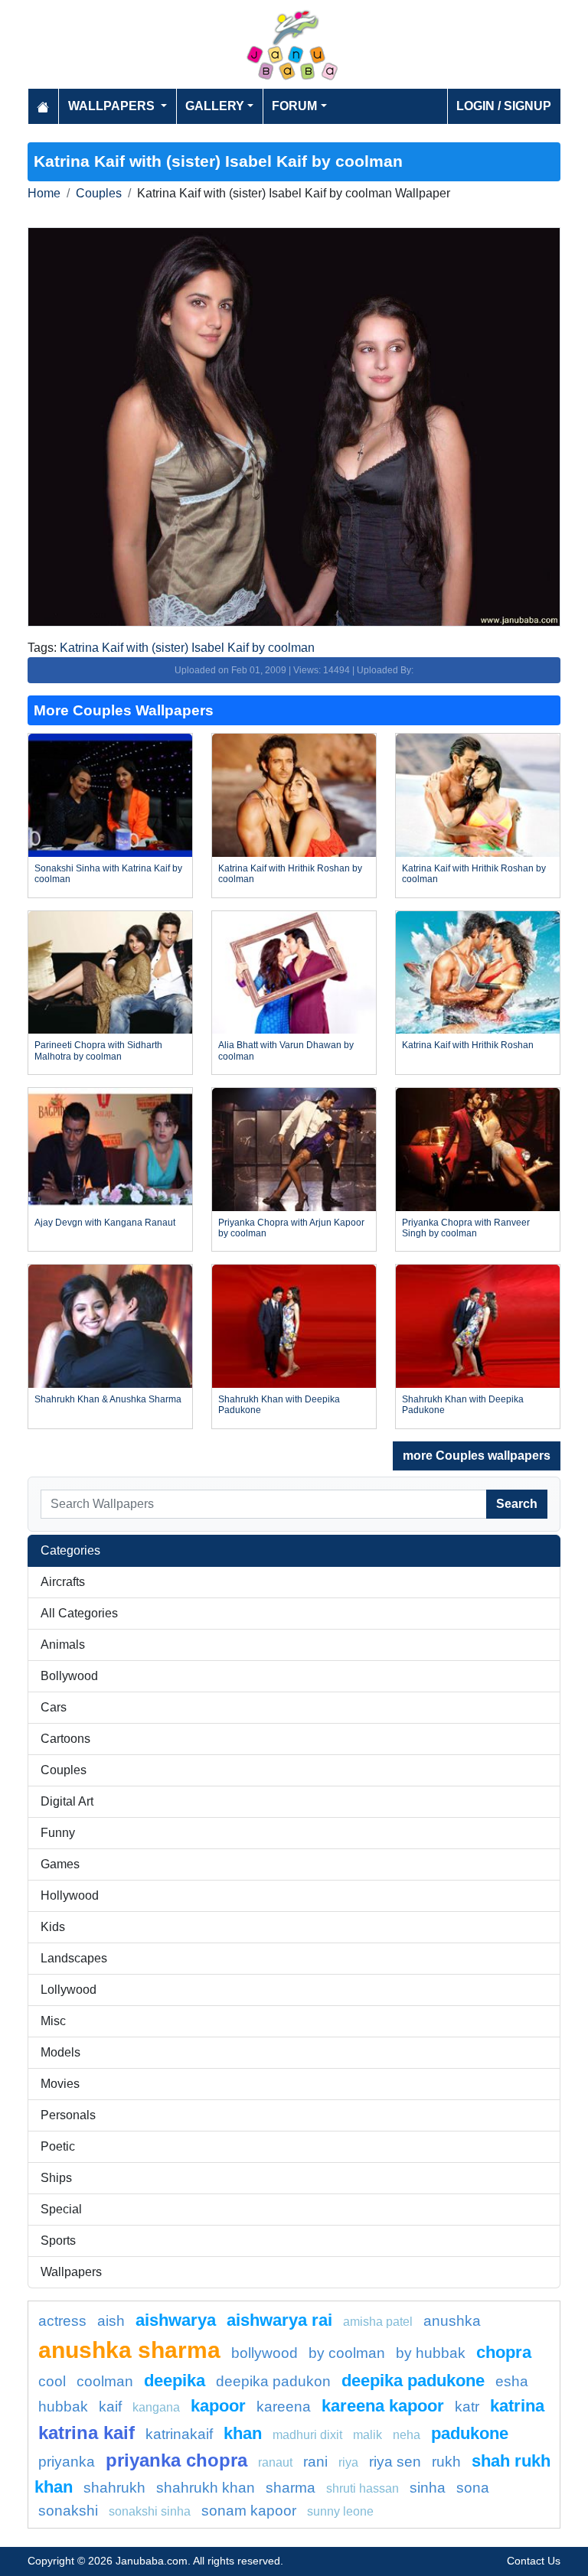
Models (60, 2052)
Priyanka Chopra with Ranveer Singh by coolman (466, 1228)
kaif (110, 2407)
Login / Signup (504, 106)
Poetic (58, 2146)
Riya (348, 2462)
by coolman (347, 2353)
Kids (53, 1927)
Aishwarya (176, 2320)
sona (473, 2488)
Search (517, 1504)
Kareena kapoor (383, 2406)
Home (44, 193)
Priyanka (67, 2462)
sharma (291, 2488)
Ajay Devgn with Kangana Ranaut (105, 1223)
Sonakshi (68, 2511)
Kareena (284, 2407)
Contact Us (534, 2561)
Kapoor (218, 2406)
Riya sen (395, 2462)
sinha (428, 2488)
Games (60, 1864)
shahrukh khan (206, 2488)
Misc (53, 2021)
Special (61, 2209)
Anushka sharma (129, 2350)
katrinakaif (179, 2434)
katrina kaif (87, 2433)
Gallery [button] (215, 106)
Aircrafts (63, 1582)
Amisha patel (378, 2322)
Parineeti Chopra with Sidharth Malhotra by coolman (98, 1050)
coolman (105, 2381)
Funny (58, 1833)
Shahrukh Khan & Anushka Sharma (108, 1399)
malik (367, 2435)
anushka (452, 2321)
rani (315, 2462)
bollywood (265, 2353)
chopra (504, 2352)
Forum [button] (294, 106)
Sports (58, 2241)
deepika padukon (273, 2381)
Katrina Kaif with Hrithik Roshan (468, 1045)
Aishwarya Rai (279, 2320)
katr (467, 2407)
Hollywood (70, 1895)
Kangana (156, 2407)
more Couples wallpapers (477, 1456)
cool (52, 2381)
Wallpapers (71, 2272)
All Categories (79, 1613)
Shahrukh (114, 2488)
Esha (512, 2381)
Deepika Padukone (413, 2381)
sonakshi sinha (150, 2511)
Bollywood (69, 1676)
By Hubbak (431, 2353)
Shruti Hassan (363, 2488)
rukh (446, 2462)
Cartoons (65, 1739)
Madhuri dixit (307, 2435)
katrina (517, 2406)
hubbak (63, 2407)
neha (407, 2435)
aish (111, 2321)
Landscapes (74, 1958)
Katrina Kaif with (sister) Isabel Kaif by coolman (187, 648)
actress (62, 2321)
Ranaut (275, 2462)
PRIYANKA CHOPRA (176, 2460)
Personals (68, 2115)
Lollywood (69, 1990)
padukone (470, 2433)
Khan (243, 2433)
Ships (56, 2178)
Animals (63, 1645)
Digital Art (67, 1801)
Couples (99, 193)
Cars (54, 1707)
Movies (60, 2084)
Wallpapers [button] (113, 106)
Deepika (175, 2381)
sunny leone (340, 2511)
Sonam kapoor (249, 2511)
